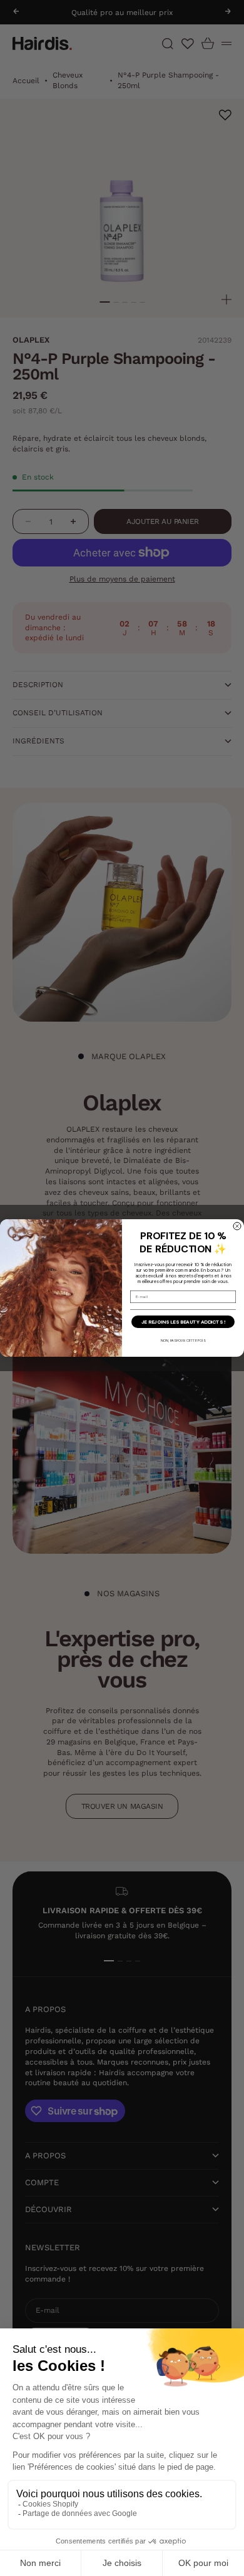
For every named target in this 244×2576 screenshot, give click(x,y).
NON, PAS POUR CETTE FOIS (183, 1340)
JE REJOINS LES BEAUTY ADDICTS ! (183, 1322)
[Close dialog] (237, 1226)
